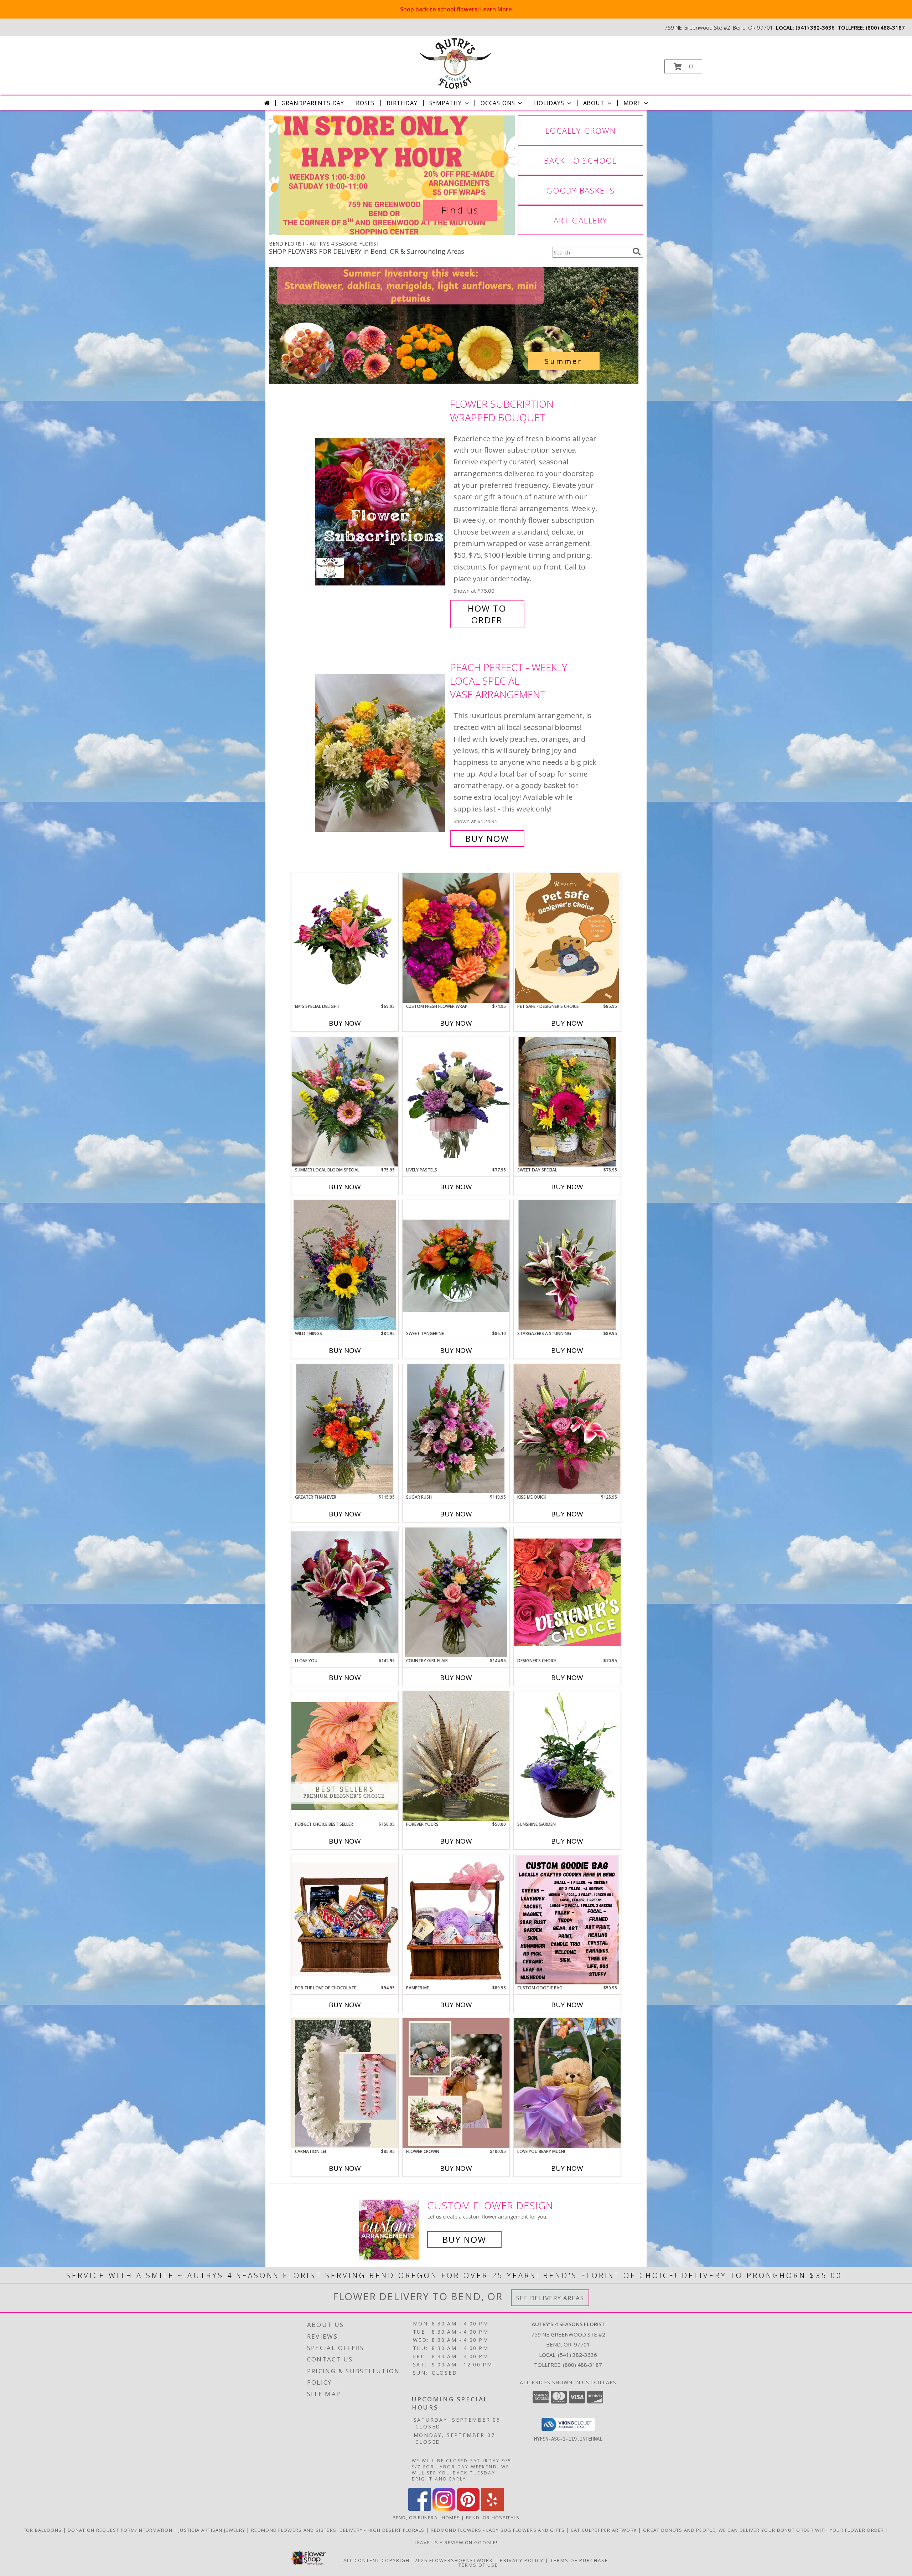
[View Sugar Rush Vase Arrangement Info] (456, 1429)
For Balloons (43, 2530)
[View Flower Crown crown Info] (456, 2083)
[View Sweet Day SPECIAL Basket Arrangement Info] (567, 1102)
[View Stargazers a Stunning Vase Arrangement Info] (567, 1265)
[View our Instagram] (444, 2509)
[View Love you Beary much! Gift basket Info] (567, 2083)
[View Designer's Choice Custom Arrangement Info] (567, 1592)
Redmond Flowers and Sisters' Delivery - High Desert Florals (339, 2530)
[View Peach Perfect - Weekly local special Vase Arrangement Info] (381, 753)
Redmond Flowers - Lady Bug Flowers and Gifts (499, 2530)
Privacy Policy (522, 2560)
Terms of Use (478, 2565)
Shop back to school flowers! (456, 9)
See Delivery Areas (550, 2298)
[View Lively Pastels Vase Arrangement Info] (456, 1102)
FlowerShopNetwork (461, 2560)
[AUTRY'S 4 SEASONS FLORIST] (455, 63)
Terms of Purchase (579, 2560)
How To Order (487, 614)
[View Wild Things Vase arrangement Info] (345, 1265)
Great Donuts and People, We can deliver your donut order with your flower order (764, 2530)
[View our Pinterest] (468, 2509)
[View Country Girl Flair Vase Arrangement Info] (456, 1592)
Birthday (402, 103)
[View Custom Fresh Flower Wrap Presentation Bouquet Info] (456, 938)
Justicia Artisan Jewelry (213, 2530)
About (594, 103)
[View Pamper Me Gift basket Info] (456, 1920)
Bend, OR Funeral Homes (426, 2518)
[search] (637, 252)
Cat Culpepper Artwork (605, 2530)
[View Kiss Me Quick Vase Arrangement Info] (567, 1429)
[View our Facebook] (420, 2509)
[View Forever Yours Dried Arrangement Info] (456, 1756)
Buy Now (487, 838)
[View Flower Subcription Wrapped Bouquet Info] (381, 512)
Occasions (498, 103)
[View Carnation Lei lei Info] (345, 2083)
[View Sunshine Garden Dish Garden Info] (567, 1756)
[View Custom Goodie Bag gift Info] (567, 1920)
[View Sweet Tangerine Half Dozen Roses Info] (456, 1265)
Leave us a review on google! (456, 2542)
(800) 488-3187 (885, 27)
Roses (365, 103)
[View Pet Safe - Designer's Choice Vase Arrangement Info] (567, 938)
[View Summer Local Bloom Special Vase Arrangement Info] (345, 1102)
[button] (683, 66)
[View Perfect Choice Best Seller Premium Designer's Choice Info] (345, 1756)
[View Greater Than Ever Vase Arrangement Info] (345, 1429)
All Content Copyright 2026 (385, 2560)
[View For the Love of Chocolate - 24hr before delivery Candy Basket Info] (345, 1919)
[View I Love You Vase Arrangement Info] (345, 1592)
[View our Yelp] (492, 2509)
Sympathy (445, 103)
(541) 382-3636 (815, 27)
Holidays (549, 103)
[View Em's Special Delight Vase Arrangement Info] (345, 938)
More (632, 103)
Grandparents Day (313, 103)
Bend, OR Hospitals (493, 2518)
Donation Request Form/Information (121, 2530)
